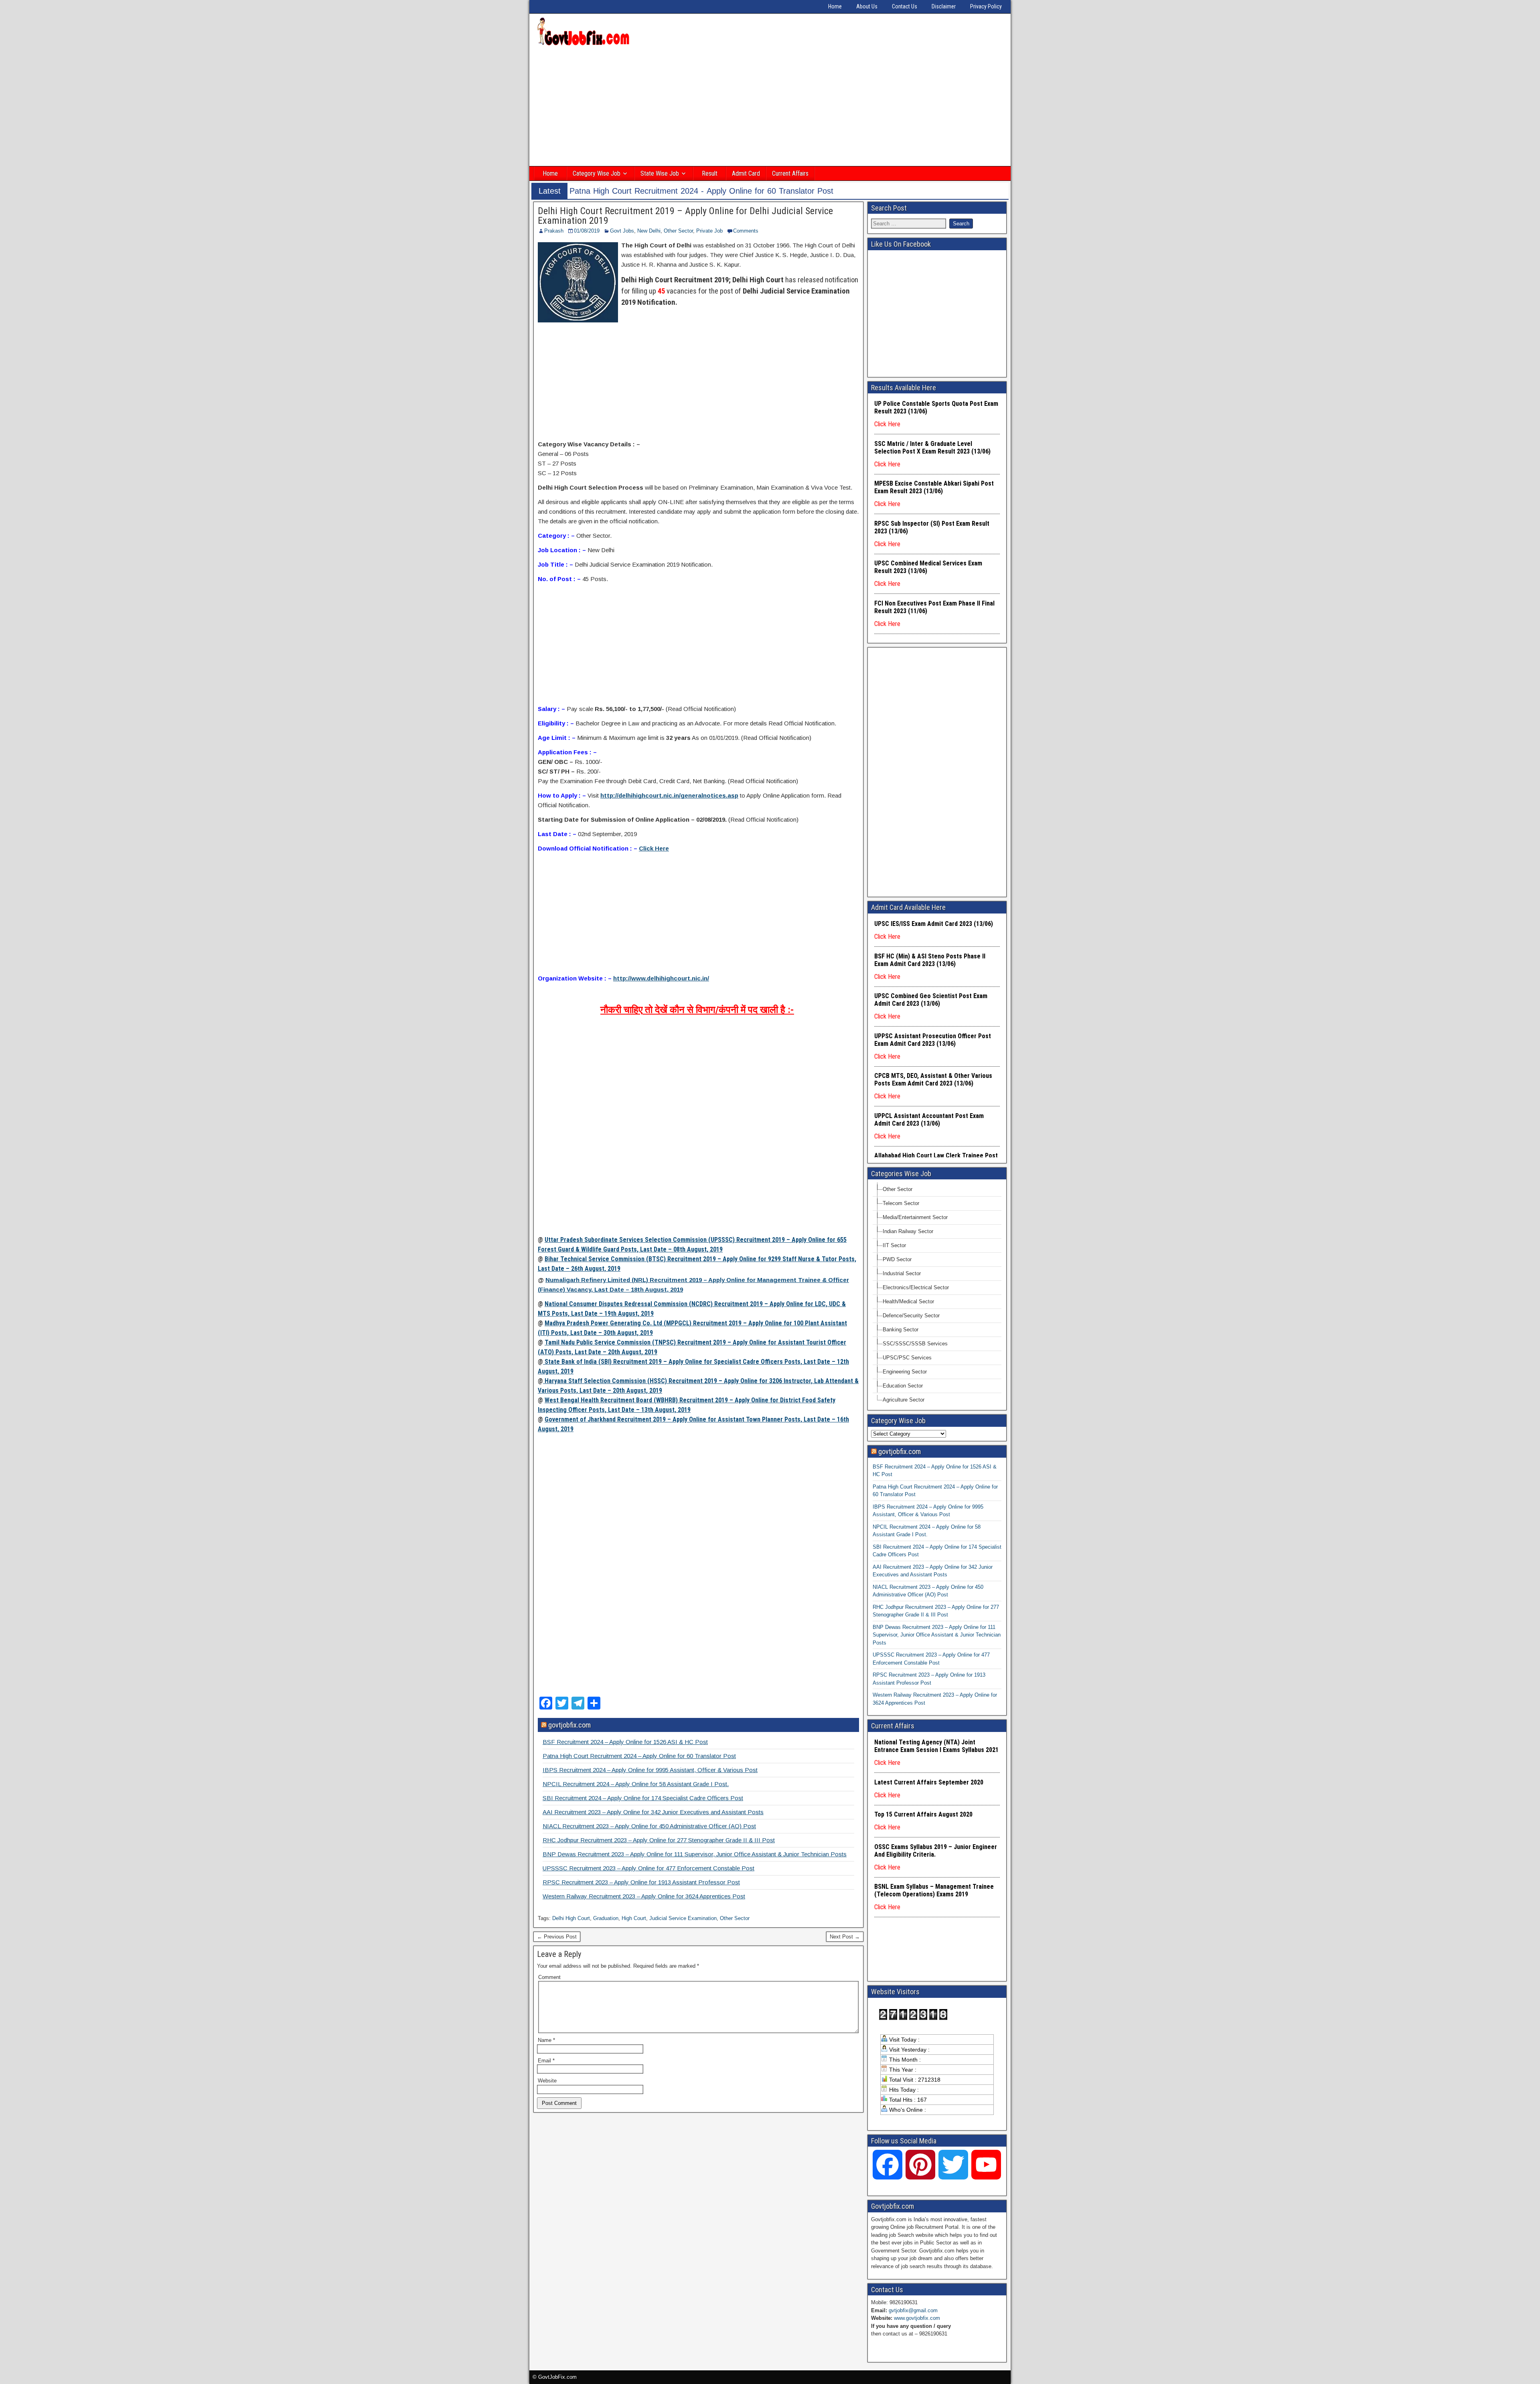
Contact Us (905, 6)
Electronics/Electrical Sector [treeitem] (916, 1287)
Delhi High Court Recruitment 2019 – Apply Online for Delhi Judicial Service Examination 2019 (685, 216)
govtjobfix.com (569, 1725)
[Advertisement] (770, 107)
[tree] (937, 1295)
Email (546, 2061)
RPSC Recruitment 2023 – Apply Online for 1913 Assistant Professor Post (641, 1882)
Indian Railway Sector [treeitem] (908, 1231)
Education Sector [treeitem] (903, 1386)
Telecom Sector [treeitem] (901, 1203)
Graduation (606, 1918)
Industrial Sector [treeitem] (902, 1273)
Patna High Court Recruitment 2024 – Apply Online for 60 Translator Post (639, 1756)
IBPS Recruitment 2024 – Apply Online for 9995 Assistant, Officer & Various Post (650, 1770)
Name (546, 2040)
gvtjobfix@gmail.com (913, 2310)
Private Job (709, 231)
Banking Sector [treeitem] (901, 1330)
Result (710, 173)
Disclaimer (944, 6)
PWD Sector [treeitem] (897, 1259)
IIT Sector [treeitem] (894, 1245)
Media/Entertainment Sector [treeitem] (915, 1217)
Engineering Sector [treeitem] (905, 1372)
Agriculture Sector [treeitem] (904, 1400)
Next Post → (845, 1937)
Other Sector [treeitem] (898, 1189)
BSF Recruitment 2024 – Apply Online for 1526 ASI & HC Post (625, 1742)
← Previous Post (557, 1937)
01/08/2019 (587, 231)
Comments (746, 231)
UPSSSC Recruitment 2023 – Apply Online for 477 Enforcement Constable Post (648, 1868)
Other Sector (678, 231)
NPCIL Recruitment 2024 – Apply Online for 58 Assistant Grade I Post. (636, 1784)
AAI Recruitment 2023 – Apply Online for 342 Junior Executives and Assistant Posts (653, 1812)
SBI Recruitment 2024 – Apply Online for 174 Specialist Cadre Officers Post (643, 1798)
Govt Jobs (622, 231)
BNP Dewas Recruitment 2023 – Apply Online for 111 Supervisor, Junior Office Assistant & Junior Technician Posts (695, 1854)
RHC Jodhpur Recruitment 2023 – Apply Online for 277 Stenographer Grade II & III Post (659, 1840)
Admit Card (746, 173)
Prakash (554, 231)
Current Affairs (790, 173)
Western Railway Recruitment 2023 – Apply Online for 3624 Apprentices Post (644, 1896)
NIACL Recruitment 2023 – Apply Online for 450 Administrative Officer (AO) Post (649, 1826)
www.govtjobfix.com (917, 2318)
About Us (867, 6)
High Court (634, 1918)
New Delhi (649, 231)
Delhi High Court (571, 1918)
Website (547, 2081)
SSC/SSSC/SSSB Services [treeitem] (915, 1344)
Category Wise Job (597, 173)
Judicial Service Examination (683, 1918)
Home (835, 6)
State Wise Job (660, 173)
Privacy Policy (986, 6)
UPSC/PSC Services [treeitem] (907, 1358)
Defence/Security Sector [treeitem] (911, 1316)
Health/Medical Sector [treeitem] (908, 1301)
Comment (549, 1977)
